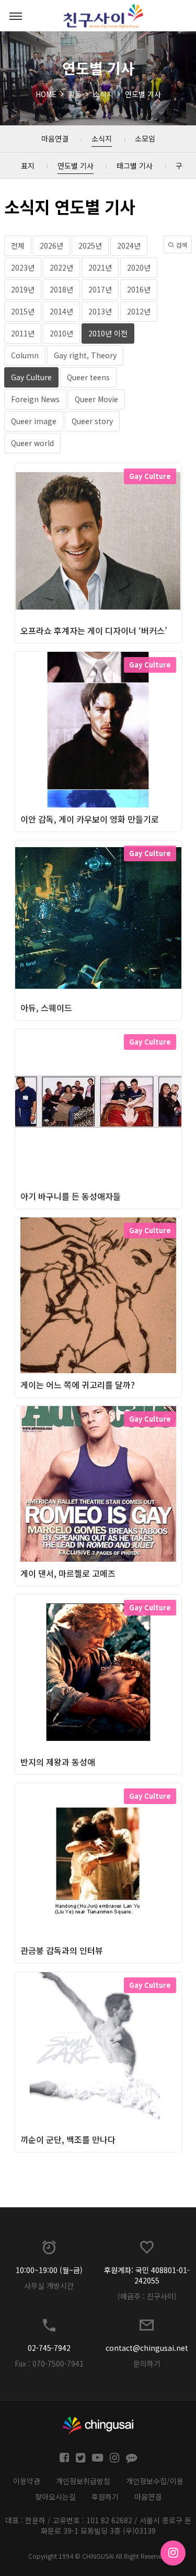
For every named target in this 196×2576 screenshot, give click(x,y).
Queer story (92, 421)
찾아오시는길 (55, 2497)
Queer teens (88, 377)
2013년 (100, 311)
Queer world (32, 443)
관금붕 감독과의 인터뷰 (62, 1950)
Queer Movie (96, 399)
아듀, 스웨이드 (46, 1008)
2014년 (61, 311)
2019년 (23, 289)
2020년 (139, 267)
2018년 (61, 289)
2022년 (61, 267)
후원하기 (105, 2497)
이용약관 (27, 2481)
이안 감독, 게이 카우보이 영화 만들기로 (90, 819)
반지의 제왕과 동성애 (58, 1762)
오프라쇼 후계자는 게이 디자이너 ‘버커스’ (94, 630)
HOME (46, 94)
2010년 (61, 333)
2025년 (90, 245)
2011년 (23, 333)
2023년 (23, 267)
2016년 (139, 289)
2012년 (139, 311)
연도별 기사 (143, 94)
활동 (75, 94)
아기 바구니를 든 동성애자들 (71, 1196)
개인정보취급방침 (83, 2481)
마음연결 (148, 2497)
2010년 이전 (108, 333)
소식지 (103, 94)
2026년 (51, 245)
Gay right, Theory (85, 355)
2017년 (100, 289)
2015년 (23, 311)
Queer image (34, 421)
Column (25, 355)
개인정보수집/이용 (155, 2481)
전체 (18, 245)
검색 (181, 245)
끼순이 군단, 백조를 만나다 (68, 2139)
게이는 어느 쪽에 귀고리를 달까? (78, 1385)
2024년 (129, 245)
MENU (16, 16)
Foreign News (35, 399)
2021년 (100, 267)
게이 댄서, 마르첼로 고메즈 (68, 1573)
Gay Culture (31, 377)
